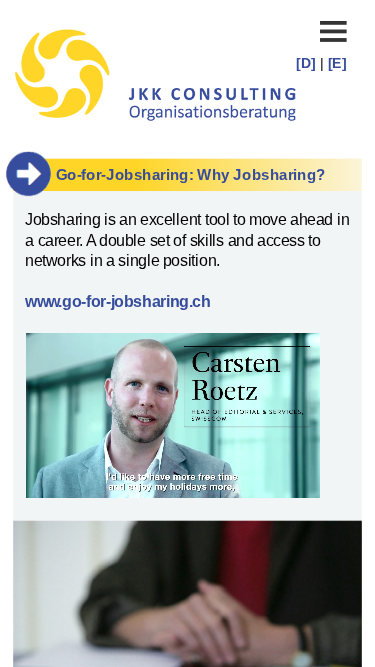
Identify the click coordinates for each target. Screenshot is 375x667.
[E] (337, 62)
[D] (308, 62)
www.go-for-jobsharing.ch (117, 301)
